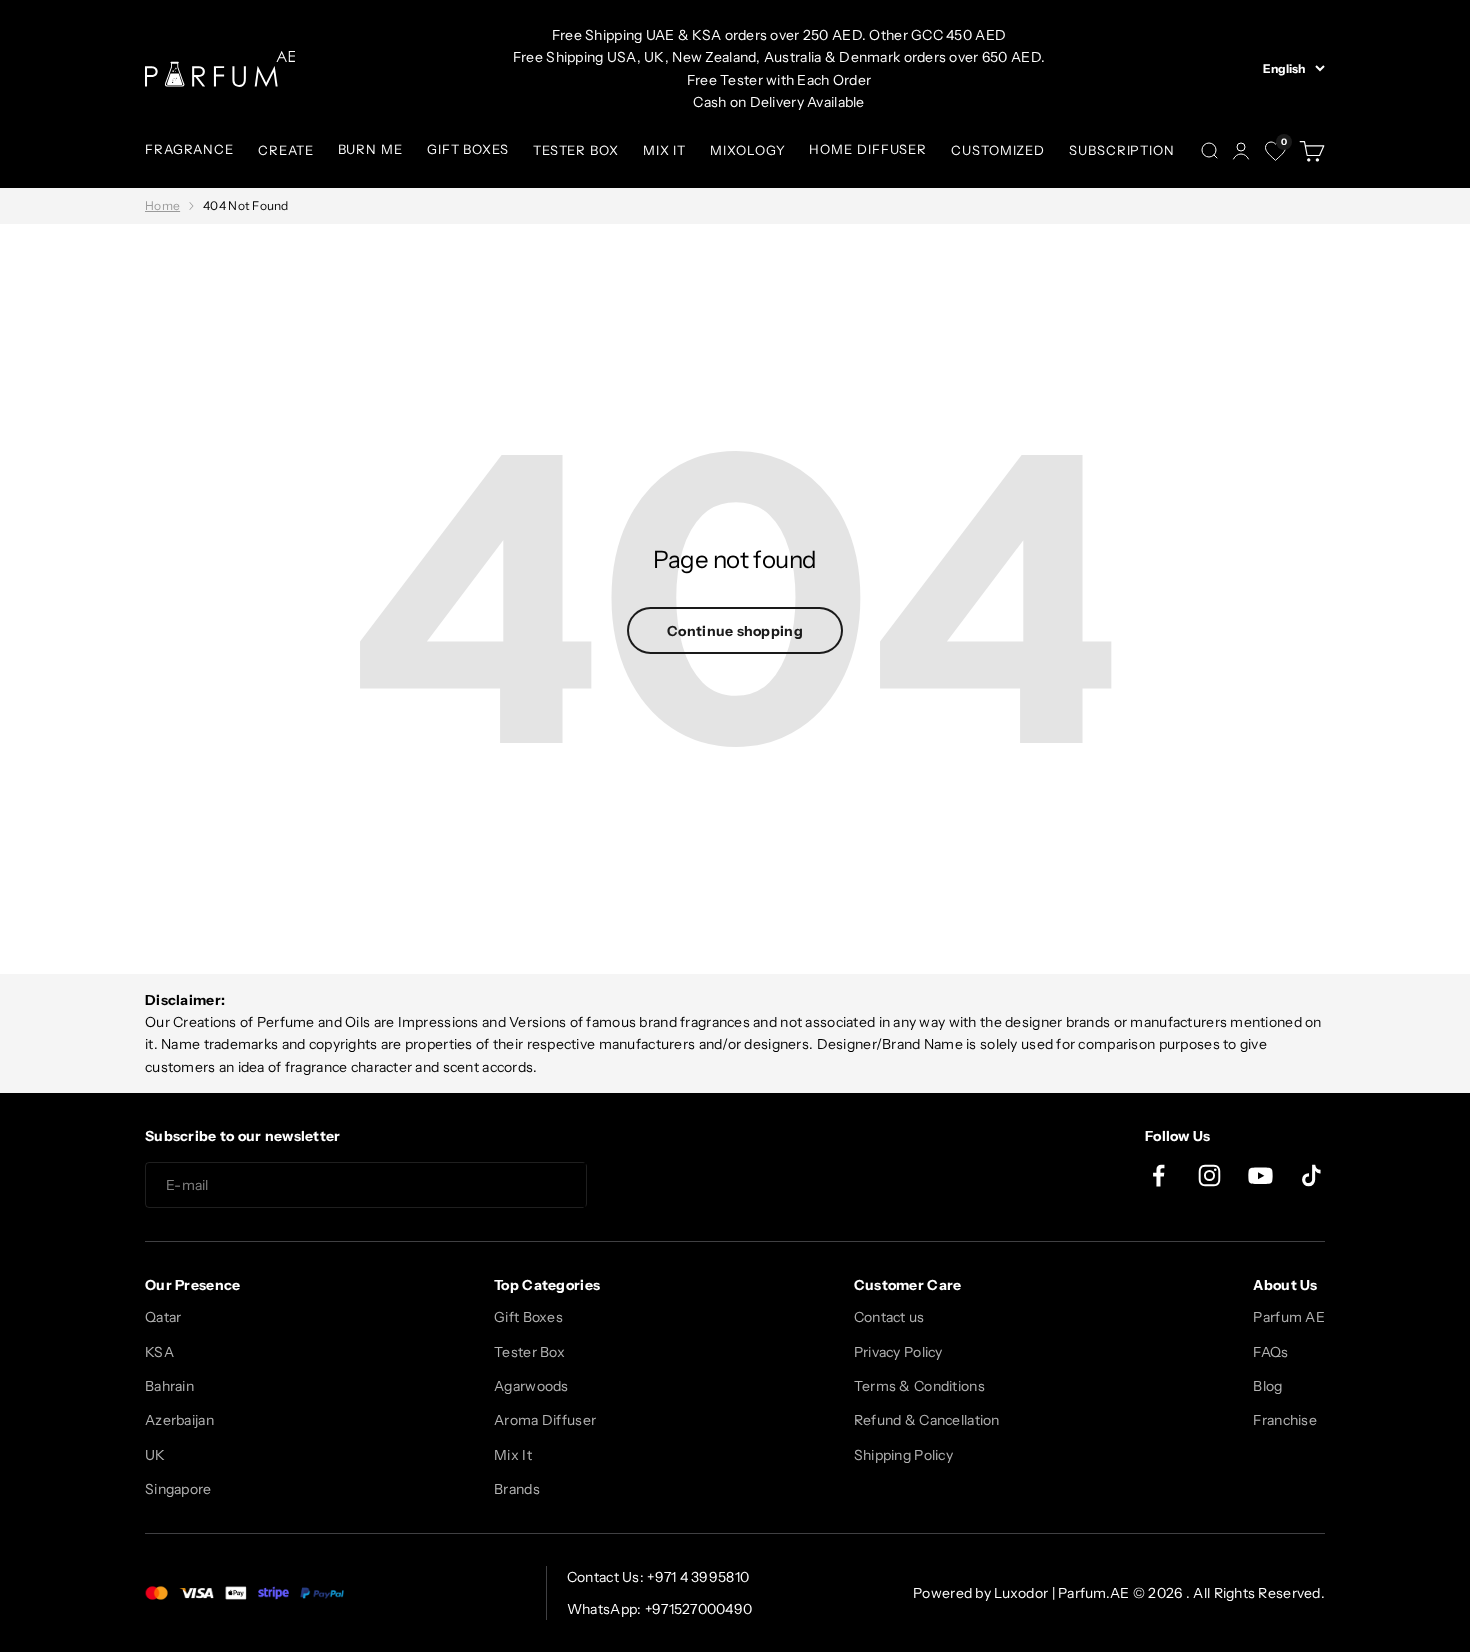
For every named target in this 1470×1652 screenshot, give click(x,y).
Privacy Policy (898, 1352)
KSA (159, 1352)
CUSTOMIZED (998, 150)
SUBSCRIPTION (1122, 150)
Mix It (513, 1455)
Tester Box (529, 1352)
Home (162, 205)
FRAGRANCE (189, 149)
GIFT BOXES (468, 149)
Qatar (163, 1317)
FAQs (1270, 1352)
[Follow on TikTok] (1311, 1175)
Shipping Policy (903, 1455)
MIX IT (664, 150)
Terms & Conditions (919, 1386)
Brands (517, 1489)
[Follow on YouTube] (1260, 1175)
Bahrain (169, 1386)
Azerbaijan (179, 1420)
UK (155, 1455)
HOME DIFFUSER (868, 149)
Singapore (178, 1489)
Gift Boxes (528, 1317)
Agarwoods (531, 1386)
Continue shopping (735, 631)
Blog (1267, 1386)
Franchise (1285, 1420)
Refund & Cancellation (927, 1420)
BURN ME (370, 149)
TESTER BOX (576, 150)
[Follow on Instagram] (1209, 1175)
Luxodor (1021, 1593)
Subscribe (659, 1186)
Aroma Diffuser (545, 1420)
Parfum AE (1289, 1317)
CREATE (285, 150)
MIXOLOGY (747, 150)
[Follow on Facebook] (1158, 1175)
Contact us (889, 1317)
